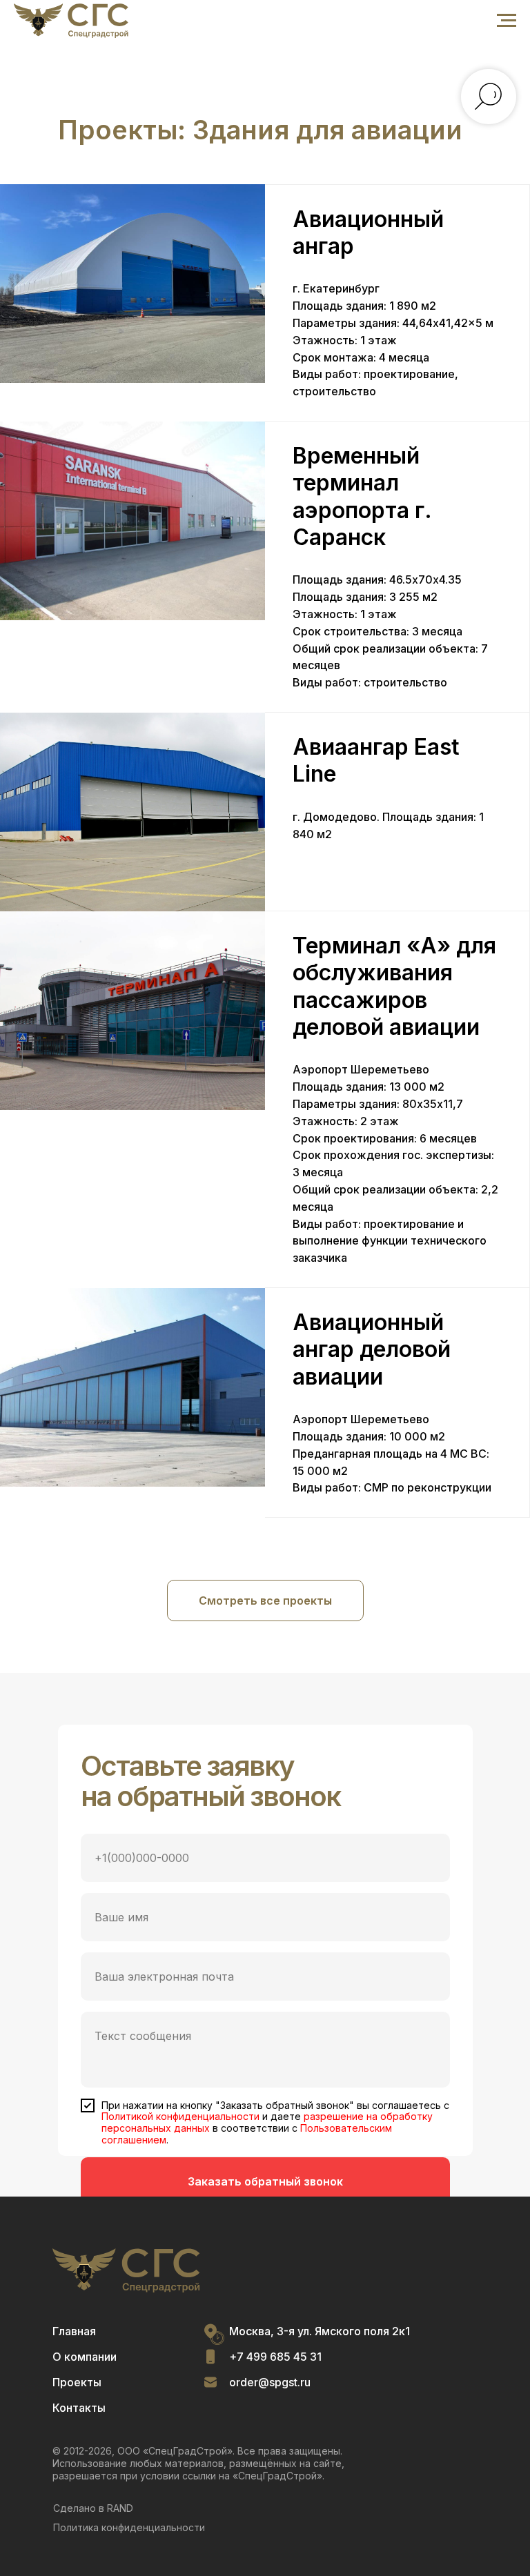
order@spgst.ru (270, 2382)
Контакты (79, 2408)
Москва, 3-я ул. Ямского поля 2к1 (320, 2331)
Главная (74, 2331)
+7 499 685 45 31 (275, 2357)
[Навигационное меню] (507, 21)
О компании (85, 2357)
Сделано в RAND (93, 2508)
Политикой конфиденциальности (180, 2116)
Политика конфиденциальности (129, 2527)
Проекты (77, 2382)
